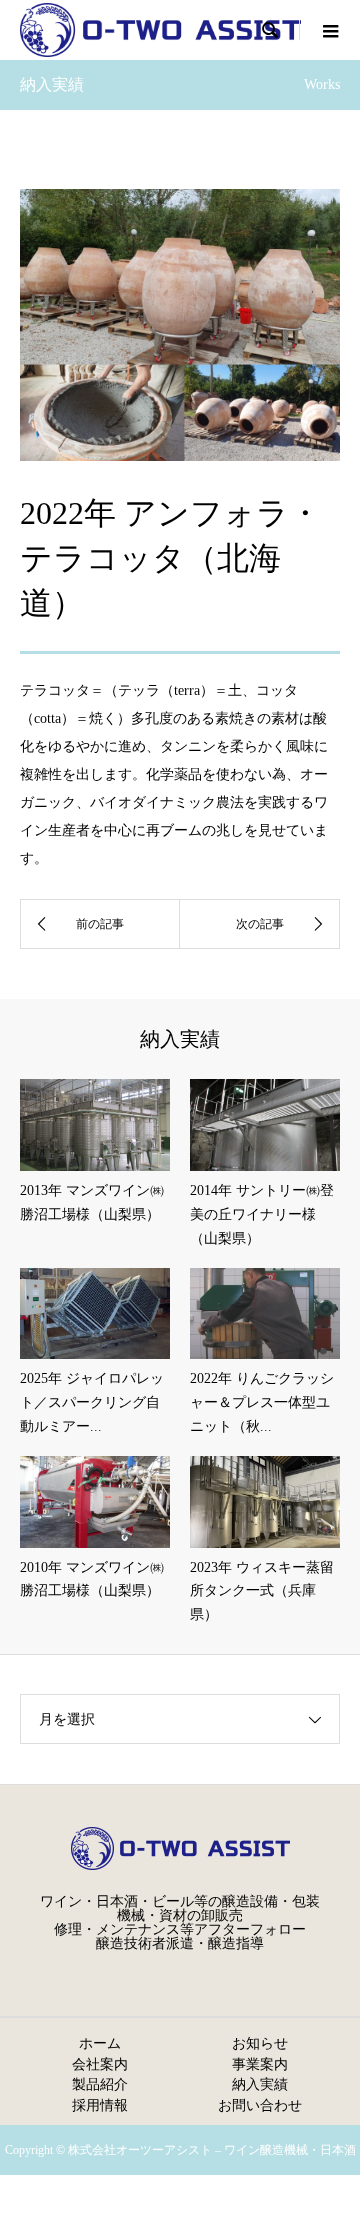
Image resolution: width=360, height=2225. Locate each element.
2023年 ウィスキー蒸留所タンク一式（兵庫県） (262, 1591)
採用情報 (100, 2105)
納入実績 (260, 2084)
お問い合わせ (260, 2105)
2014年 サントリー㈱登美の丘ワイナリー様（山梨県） (262, 1214)
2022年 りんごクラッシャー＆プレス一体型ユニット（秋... (262, 1402)
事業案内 (260, 2064)
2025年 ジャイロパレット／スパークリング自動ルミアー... (92, 1402)
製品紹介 (100, 2084)
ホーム (100, 2043)
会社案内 (100, 2064)
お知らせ (260, 2043)
